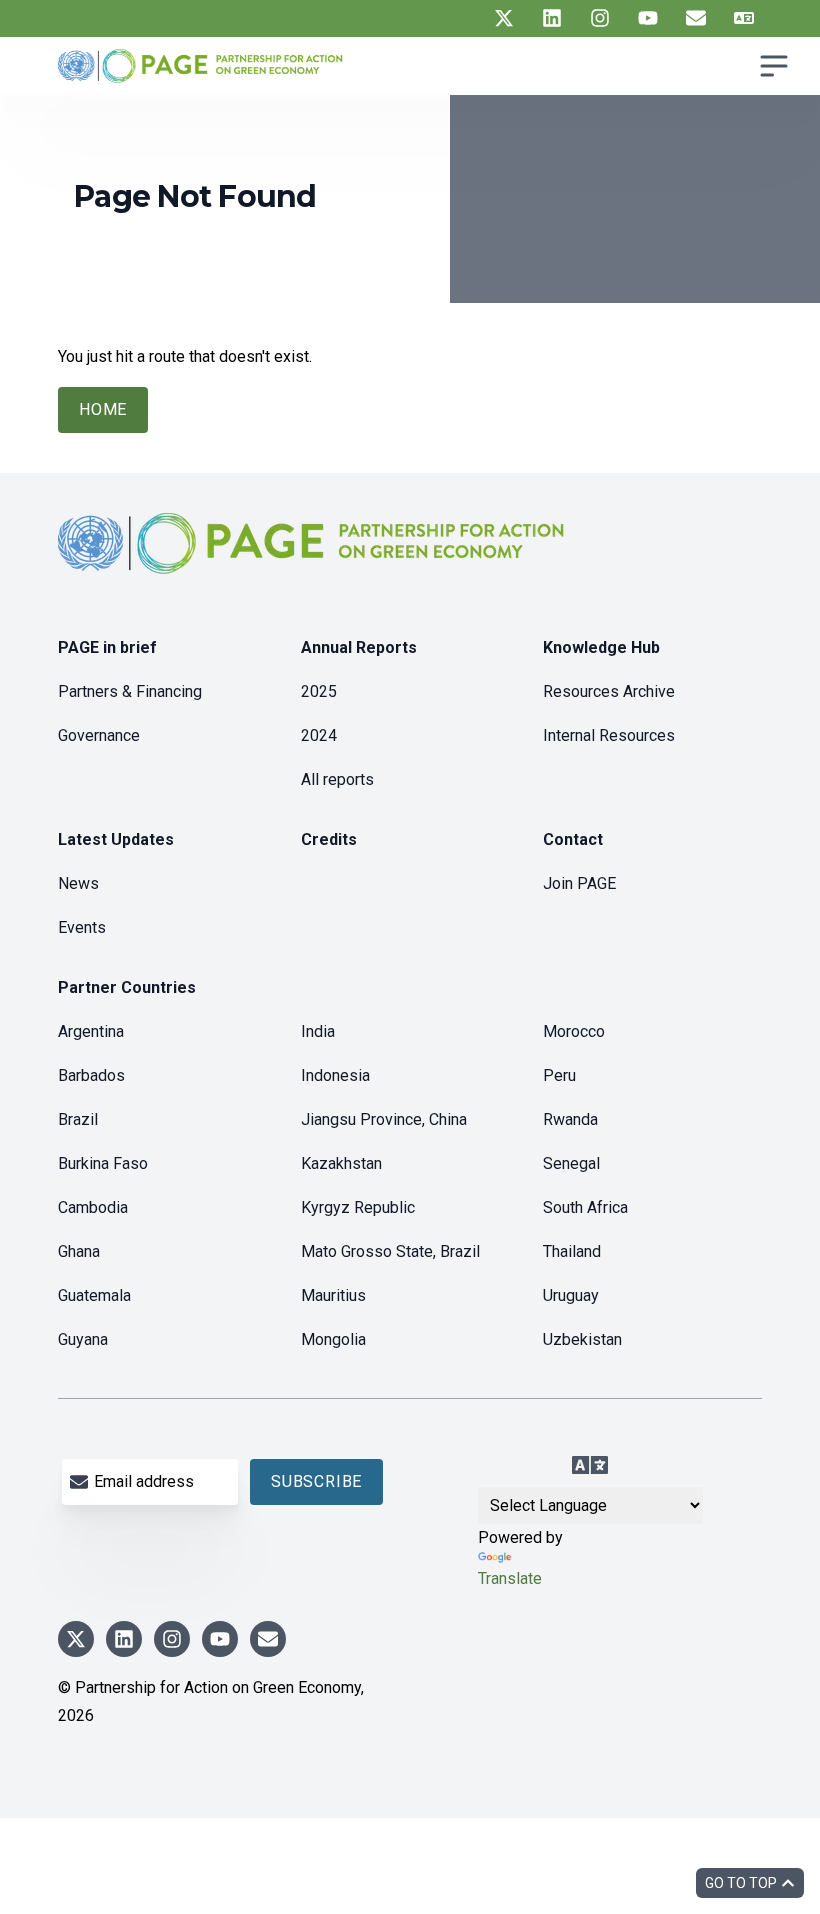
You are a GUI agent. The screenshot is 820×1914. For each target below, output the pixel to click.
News (78, 883)
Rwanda (570, 1119)
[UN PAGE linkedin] (552, 18)
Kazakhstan (341, 1163)
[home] (314, 559)
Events (82, 927)
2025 (319, 691)
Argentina (91, 1031)
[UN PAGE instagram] (600, 18)
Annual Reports (359, 647)
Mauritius (333, 1295)
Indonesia (335, 1075)
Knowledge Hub (601, 647)
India (318, 1031)
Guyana (83, 1339)
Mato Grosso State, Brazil (390, 1251)
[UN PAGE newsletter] (696, 18)
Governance (99, 735)
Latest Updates (116, 839)
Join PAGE (579, 883)
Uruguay (571, 1295)
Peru (559, 1075)
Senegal (571, 1163)
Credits (329, 839)
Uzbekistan (582, 1339)
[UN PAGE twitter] (504, 18)
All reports (337, 779)
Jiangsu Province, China (384, 1119)
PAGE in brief (107, 647)
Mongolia (333, 1339)
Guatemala (94, 1295)
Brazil (78, 1119)
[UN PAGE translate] (744, 18)
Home (103, 409)
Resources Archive (609, 691)
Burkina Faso (103, 1163)
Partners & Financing (130, 691)
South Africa (585, 1207)
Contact (573, 839)
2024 (319, 735)
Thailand (572, 1251)
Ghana (79, 1251)
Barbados (91, 1075)
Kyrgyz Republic (358, 1207)
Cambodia (93, 1207)
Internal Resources (609, 735)
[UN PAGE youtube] (648, 18)
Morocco (574, 1031)
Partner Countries (127, 987)
